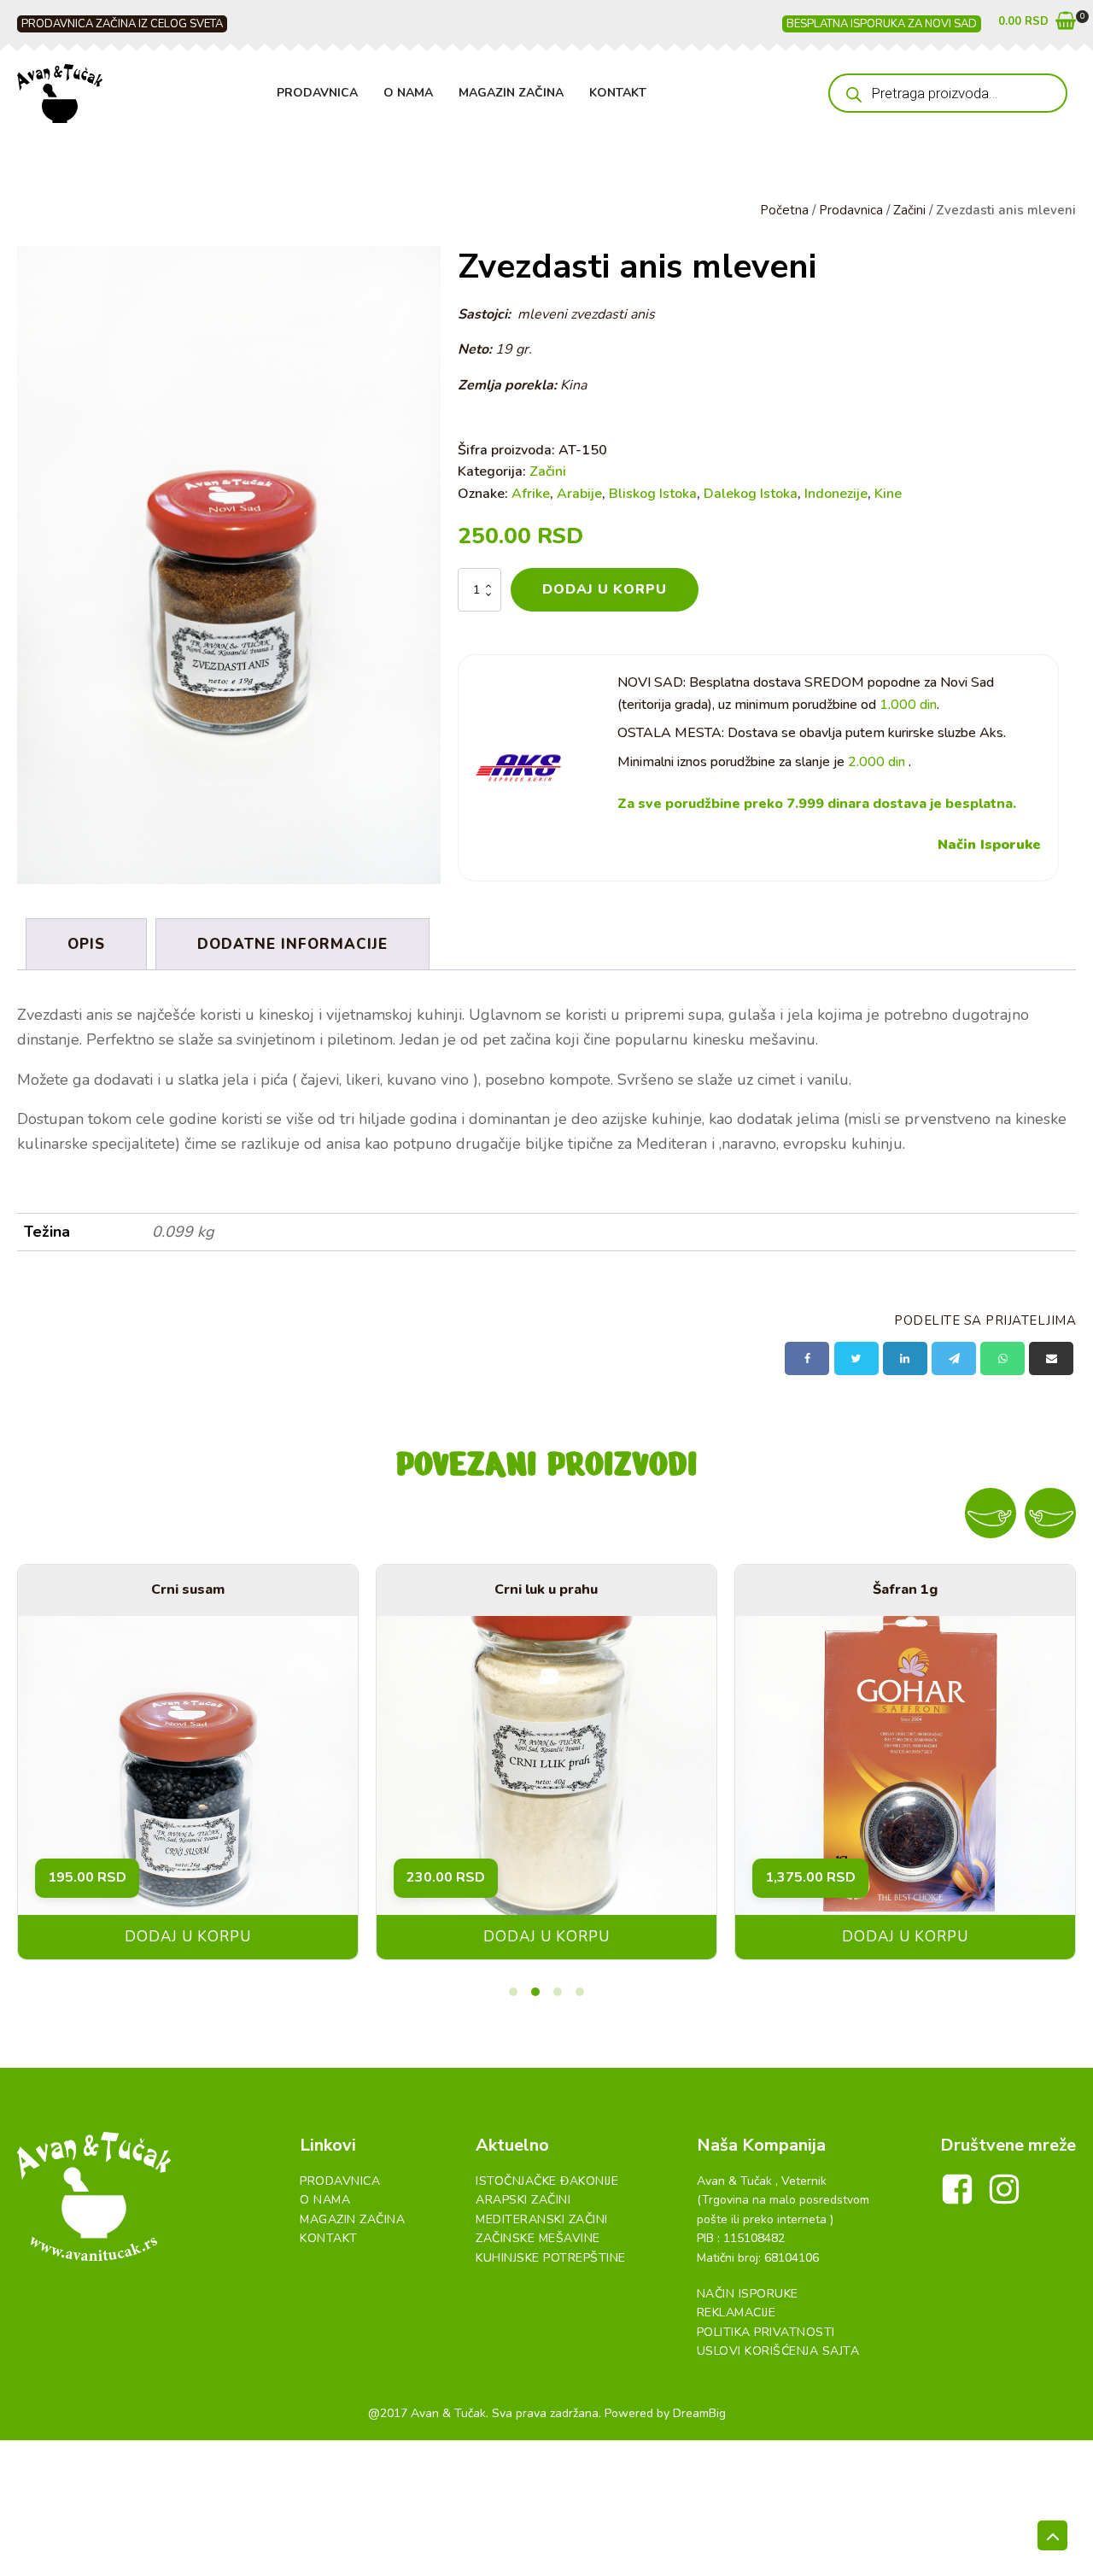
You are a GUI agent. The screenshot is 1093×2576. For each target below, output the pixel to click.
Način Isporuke (989, 845)
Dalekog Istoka (751, 494)
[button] (1037, 24)
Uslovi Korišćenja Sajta (778, 2351)
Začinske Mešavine (538, 2238)
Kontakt (618, 93)
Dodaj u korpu (605, 589)
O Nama (408, 93)
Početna (784, 210)
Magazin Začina (511, 93)
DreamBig (699, 2413)
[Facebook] (807, 1358)
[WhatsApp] (1002, 1358)
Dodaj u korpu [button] (188, 1937)
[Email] (1051, 1358)
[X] (856, 1358)
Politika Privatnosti (766, 2332)
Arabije (579, 494)
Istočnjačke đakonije (547, 2181)
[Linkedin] (905, 1358)
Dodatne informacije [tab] (292, 944)
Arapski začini (523, 2200)
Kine (888, 494)
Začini (909, 210)
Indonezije (836, 494)
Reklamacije (736, 2313)
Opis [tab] (86, 944)
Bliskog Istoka (653, 494)
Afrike (531, 494)
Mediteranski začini (542, 2219)
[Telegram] (954, 1358)
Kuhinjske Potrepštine (551, 2258)
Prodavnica (317, 93)
